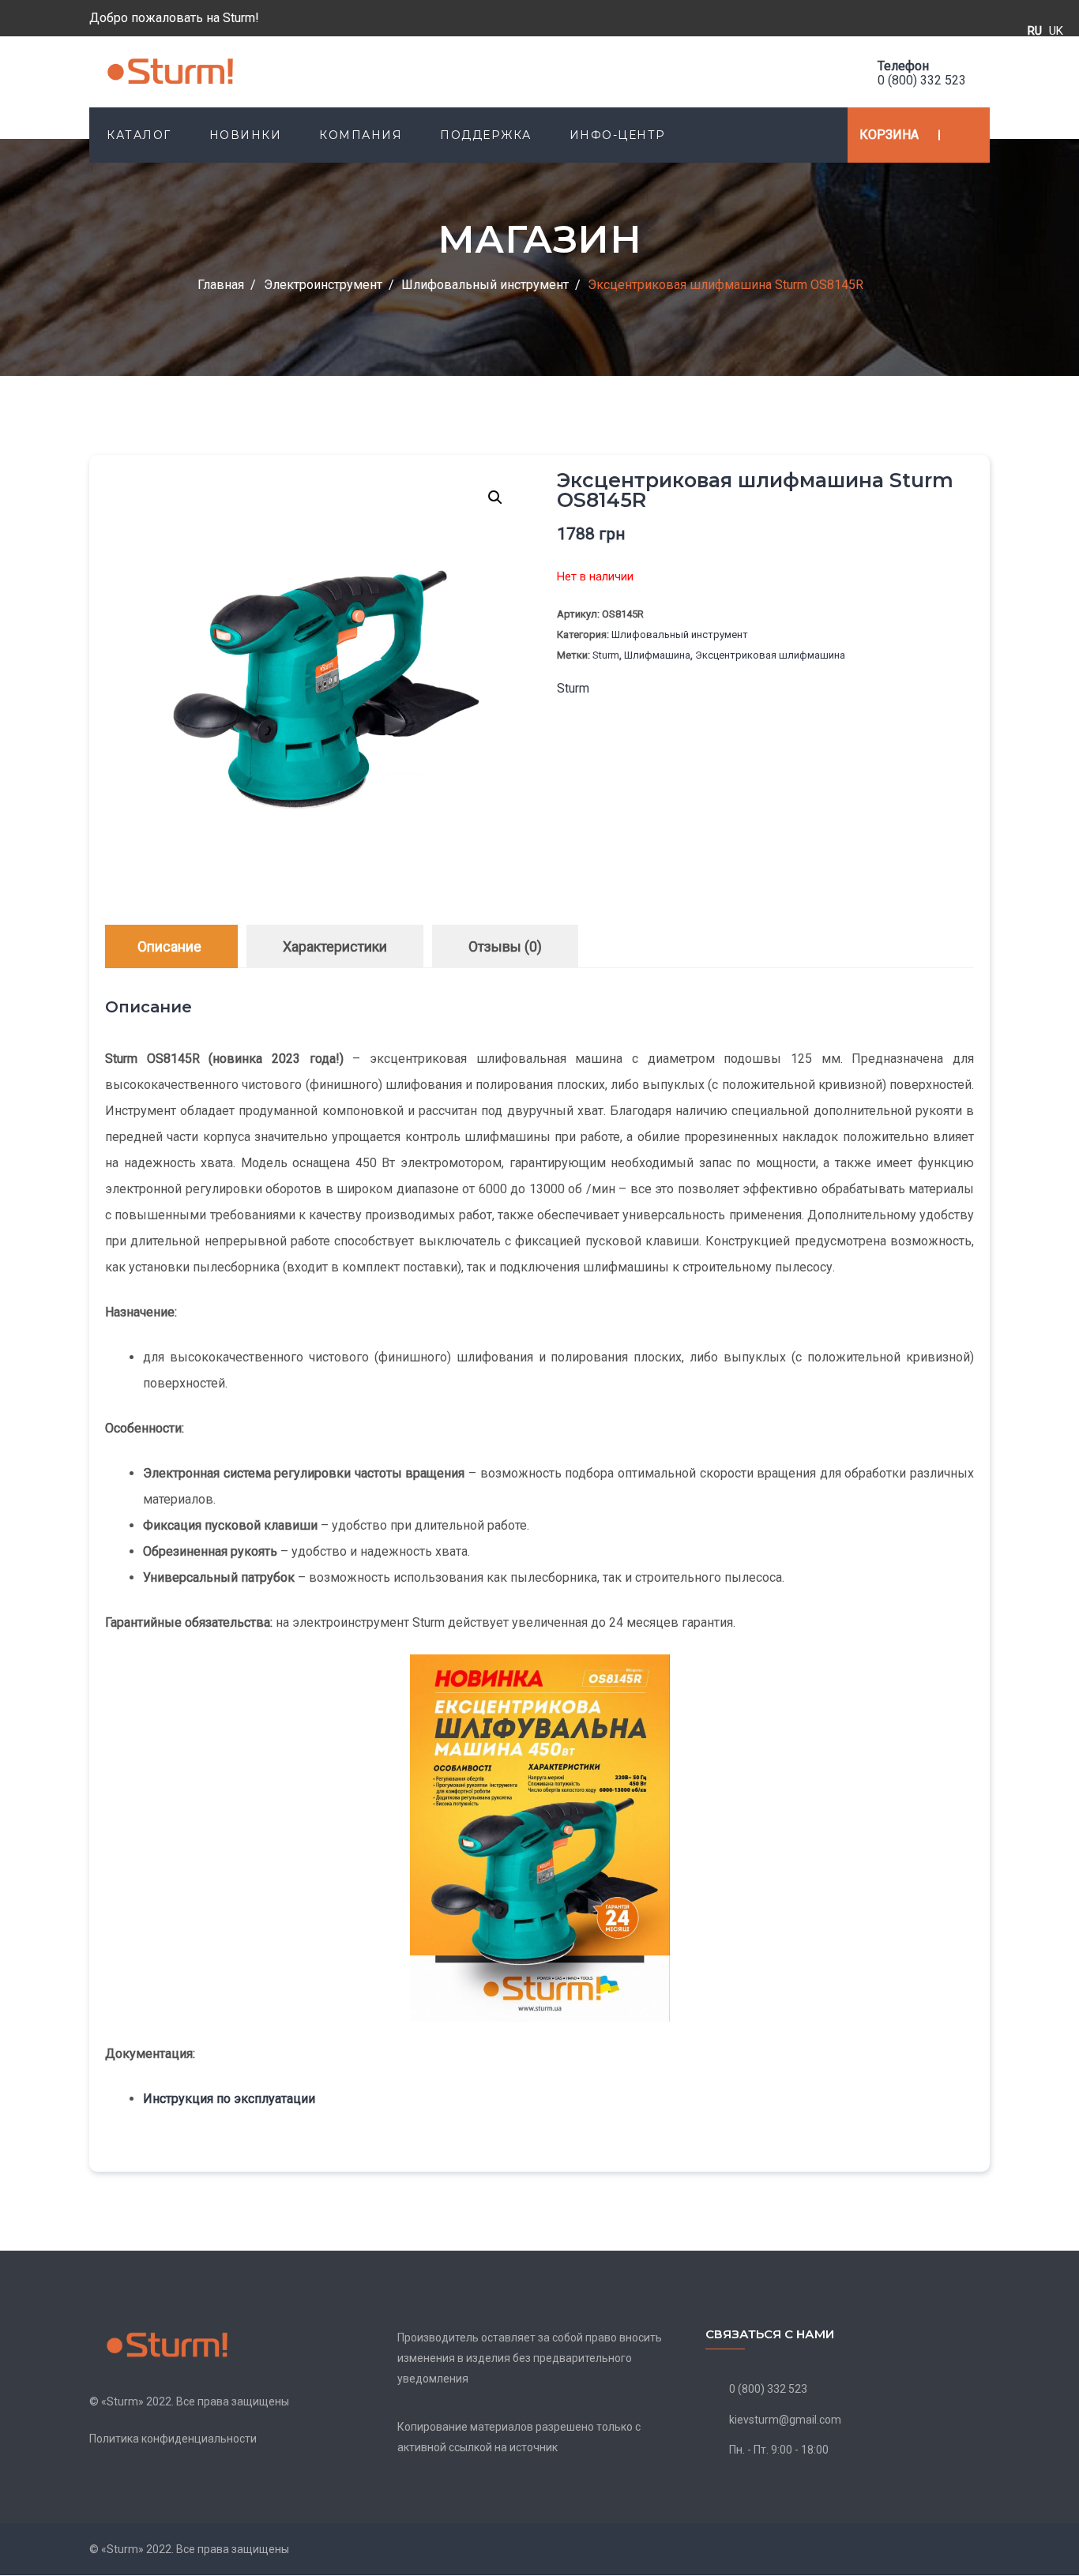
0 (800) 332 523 (922, 80)
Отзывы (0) (505, 946)
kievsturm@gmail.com (785, 2420)
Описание (169, 946)
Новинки (246, 135)
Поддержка (486, 135)
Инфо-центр (618, 135)
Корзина (889, 135)
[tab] (169, 946)
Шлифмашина (657, 655)
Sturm (606, 655)
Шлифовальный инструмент (680, 635)
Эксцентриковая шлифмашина (770, 655)
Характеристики (335, 946)
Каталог (139, 135)
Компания (361, 135)
